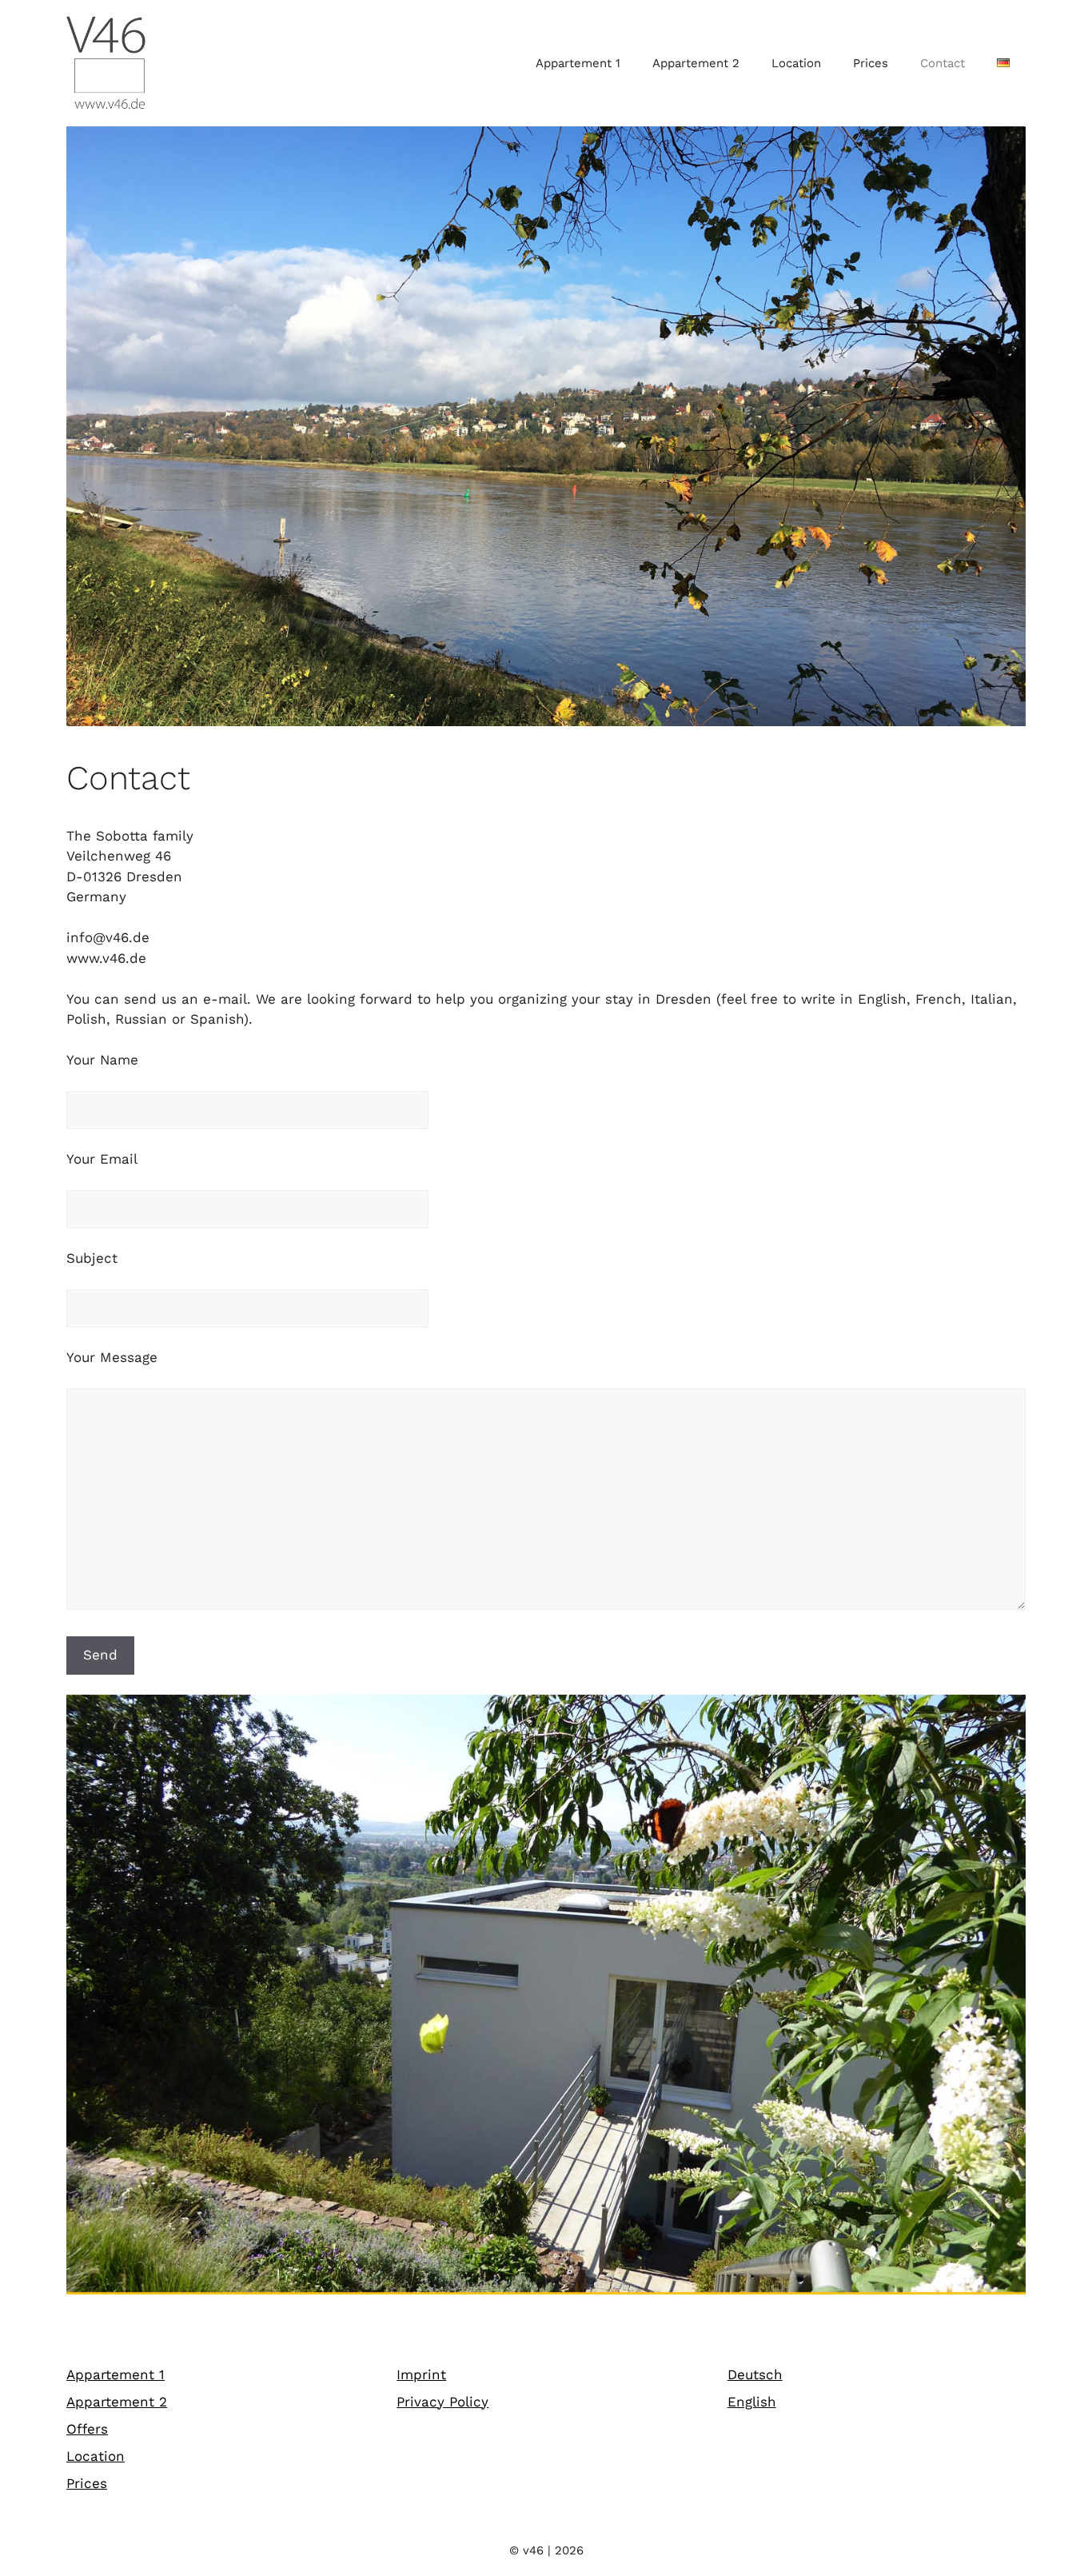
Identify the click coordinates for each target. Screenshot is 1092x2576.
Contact (943, 63)
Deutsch (755, 2374)
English (752, 2402)
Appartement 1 (578, 63)
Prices (871, 63)
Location (796, 63)
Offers (87, 2429)
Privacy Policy (442, 2402)
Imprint (421, 2374)
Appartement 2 (696, 63)
